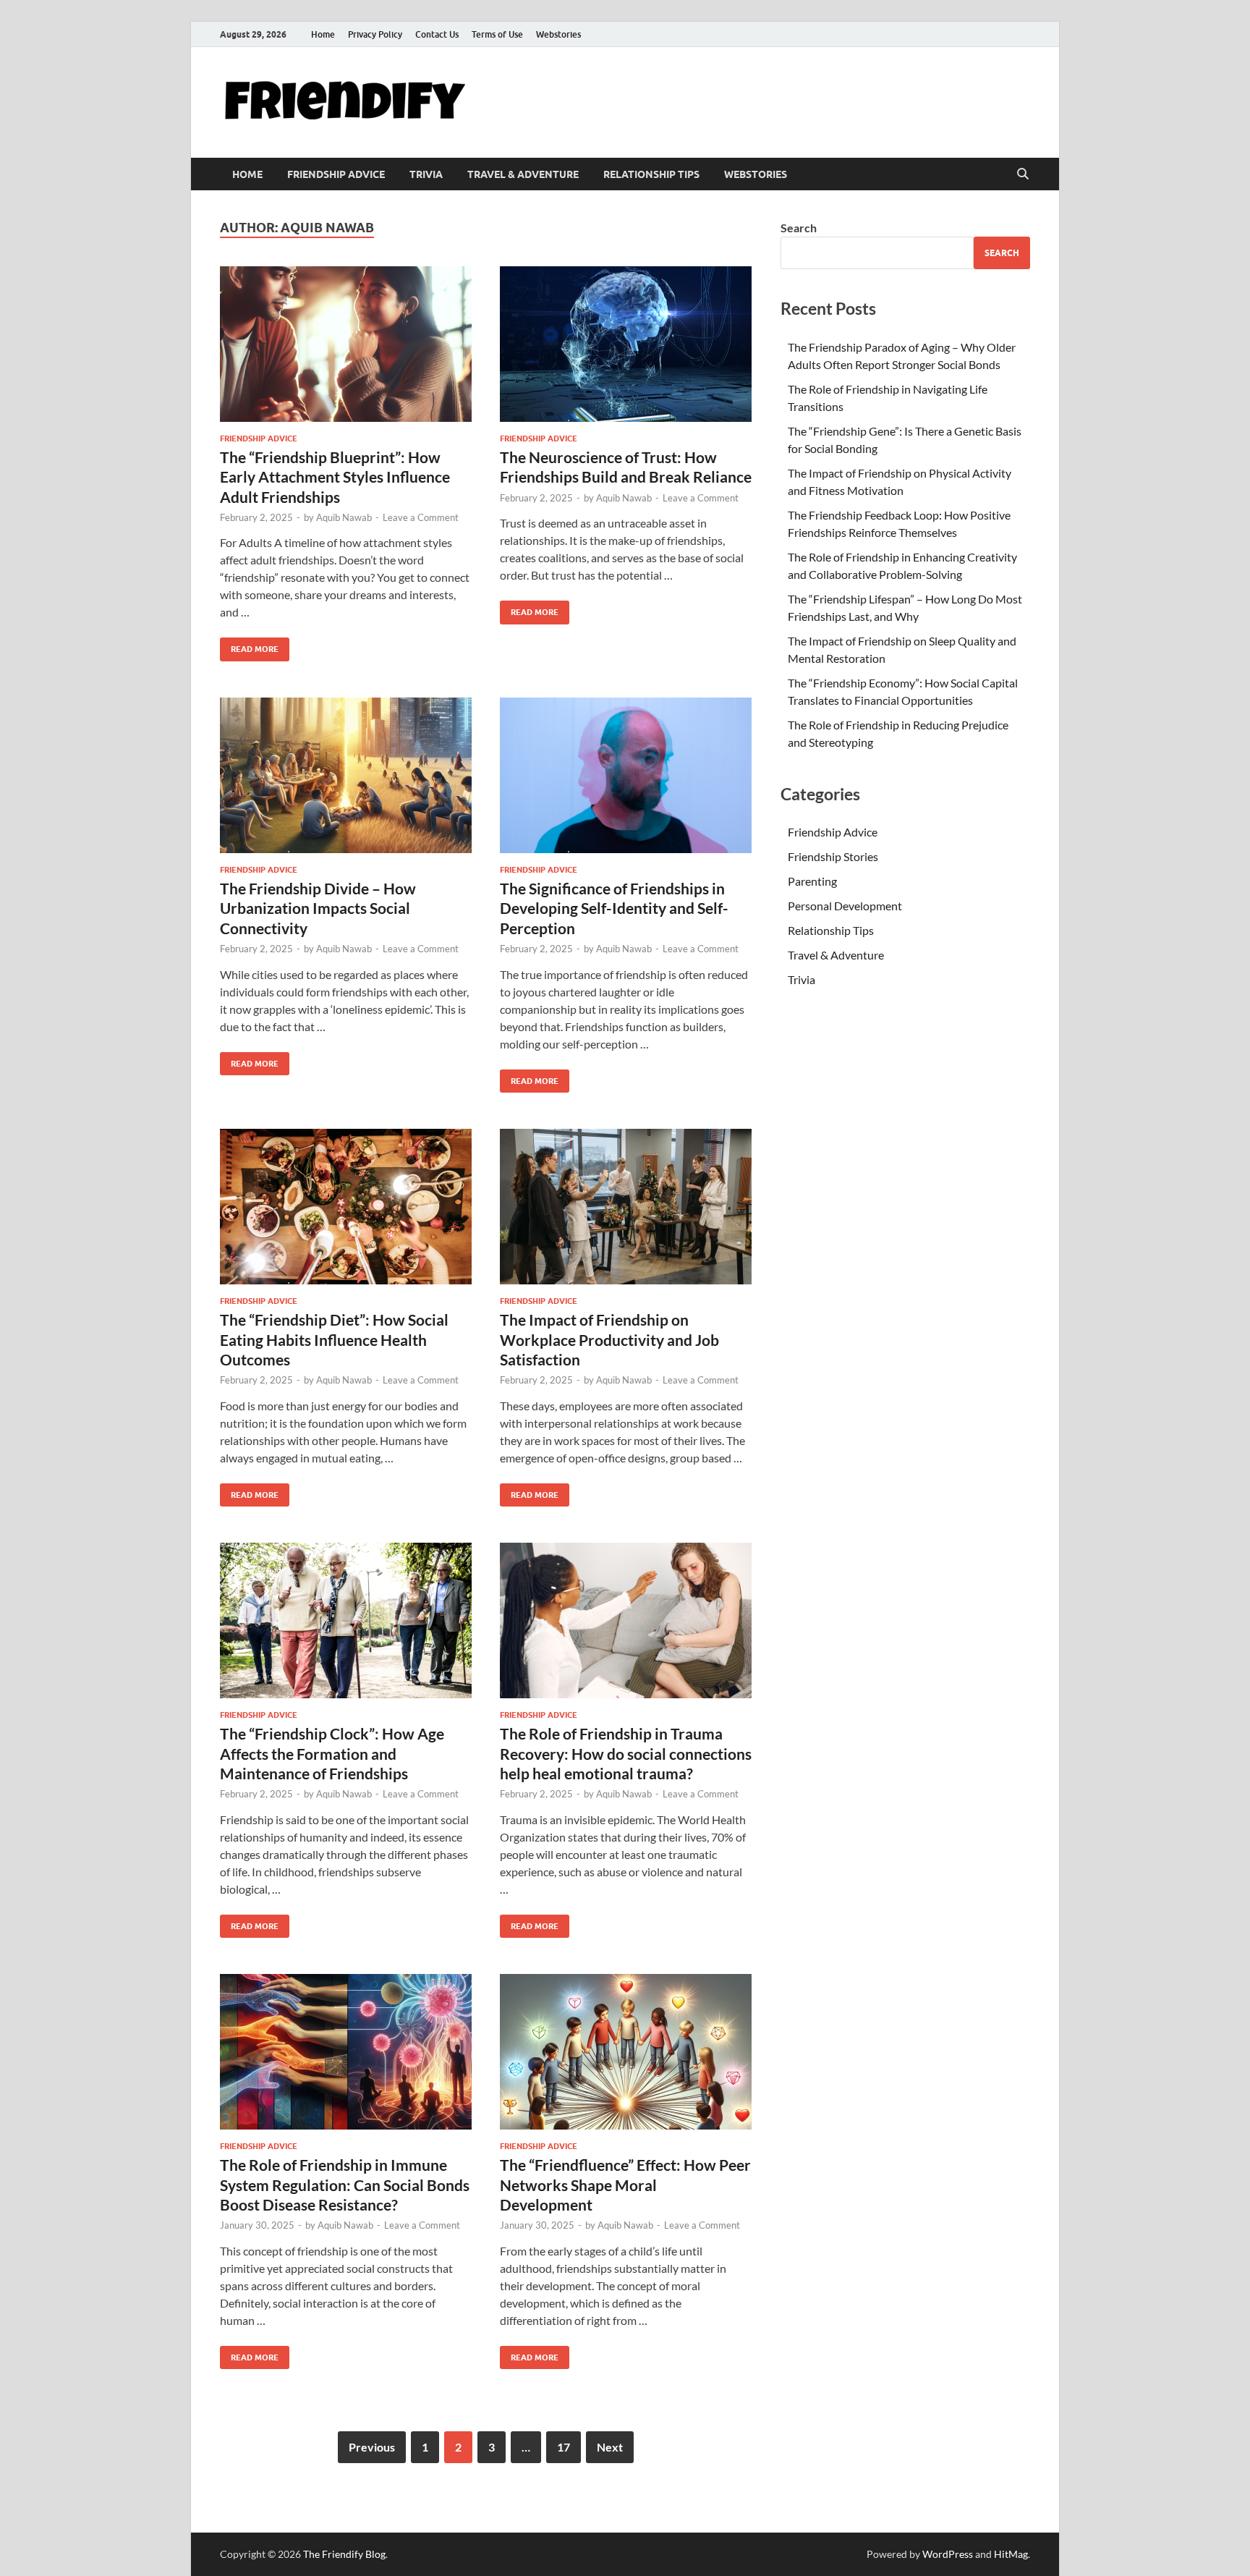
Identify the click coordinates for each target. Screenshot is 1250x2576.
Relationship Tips (651, 174)
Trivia (426, 174)
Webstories (558, 34)
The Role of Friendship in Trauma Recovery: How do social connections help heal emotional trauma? (626, 1753)
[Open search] (1023, 174)
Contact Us (437, 34)
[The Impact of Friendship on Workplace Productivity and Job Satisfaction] (626, 1207)
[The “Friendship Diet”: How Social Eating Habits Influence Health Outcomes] (346, 1207)
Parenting (812, 881)
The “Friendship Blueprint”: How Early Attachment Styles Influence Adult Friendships (335, 477)
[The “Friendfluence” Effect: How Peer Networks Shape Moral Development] (626, 2052)
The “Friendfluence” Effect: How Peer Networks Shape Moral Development (625, 2185)
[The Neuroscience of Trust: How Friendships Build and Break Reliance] (626, 344)
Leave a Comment (421, 517)
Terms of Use (497, 34)
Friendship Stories (833, 856)
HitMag (1011, 2554)
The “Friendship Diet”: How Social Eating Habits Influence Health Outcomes (334, 1339)
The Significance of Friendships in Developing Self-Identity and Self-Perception (614, 908)
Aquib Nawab (344, 517)
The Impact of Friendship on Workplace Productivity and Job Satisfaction (609, 1339)
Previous (372, 2447)
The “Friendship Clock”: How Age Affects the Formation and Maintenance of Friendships (332, 1753)
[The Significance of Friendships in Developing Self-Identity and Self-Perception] (626, 775)
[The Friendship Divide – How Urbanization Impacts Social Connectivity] (346, 775)
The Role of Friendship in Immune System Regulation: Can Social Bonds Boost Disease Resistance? (345, 2185)
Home (323, 34)
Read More (249, 646)
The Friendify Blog (344, 2554)
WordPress (948, 2554)
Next (610, 2447)
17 (564, 2447)
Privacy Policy (375, 34)
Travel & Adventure (523, 174)
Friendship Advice (336, 174)
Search (799, 228)
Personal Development (845, 906)
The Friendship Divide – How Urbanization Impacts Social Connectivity (318, 908)
